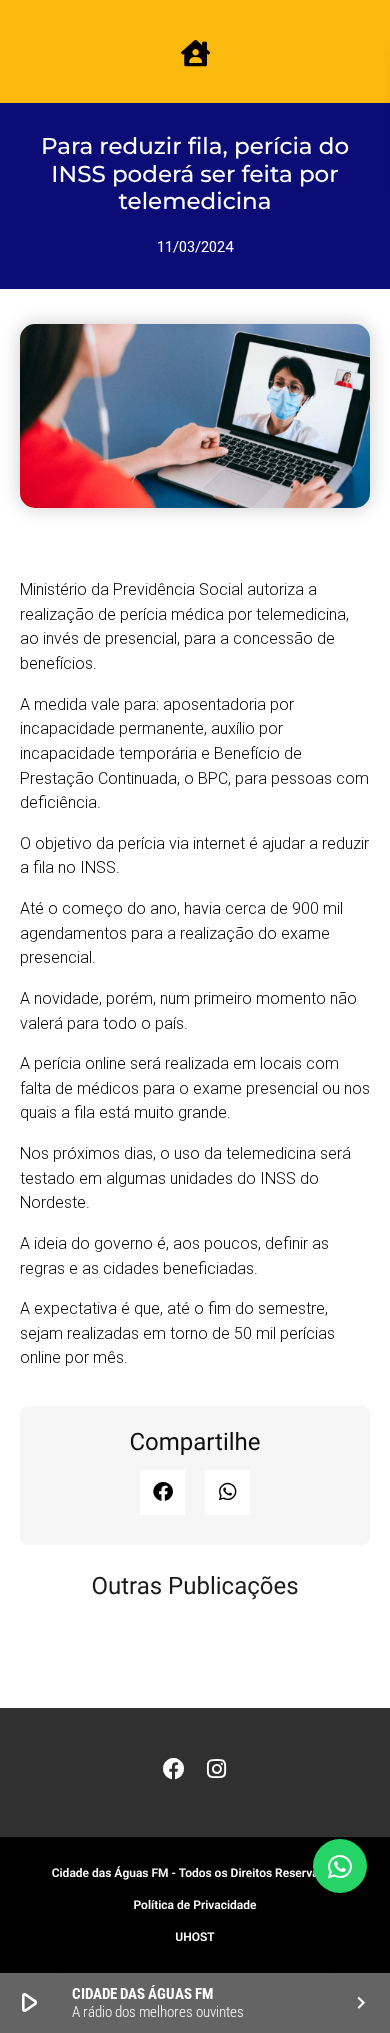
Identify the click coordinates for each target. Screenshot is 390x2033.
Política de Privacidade (194, 1905)
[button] (162, 1492)
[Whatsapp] (340, 1866)
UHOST (194, 1937)
